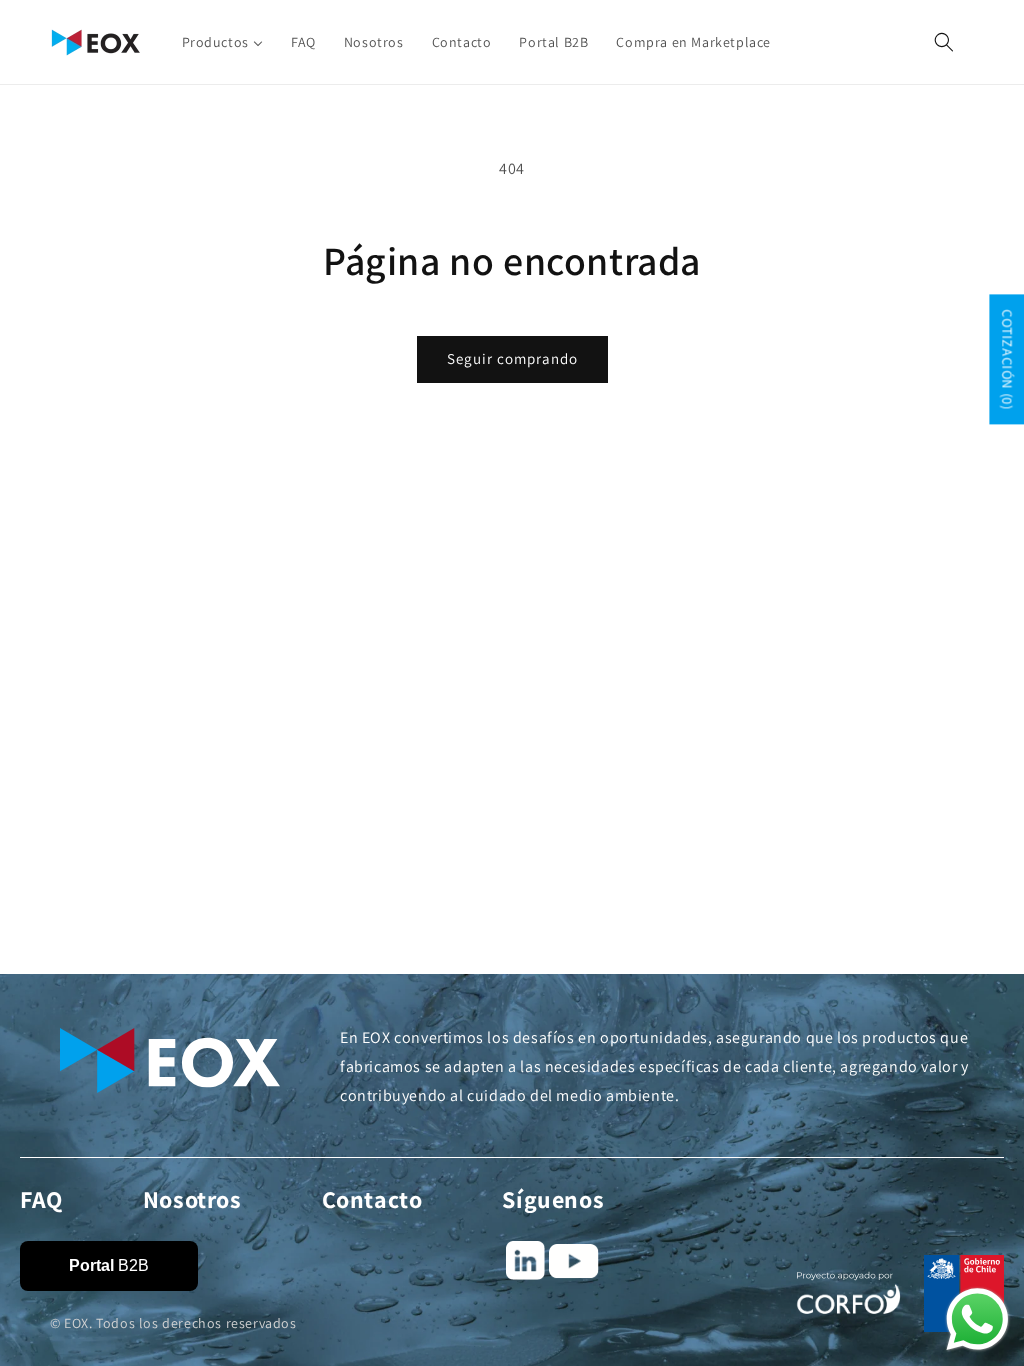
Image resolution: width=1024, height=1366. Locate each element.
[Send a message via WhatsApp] (977, 1319)
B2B (109, 1265)
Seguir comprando (512, 358)
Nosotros (192, 1199)
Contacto (372, 1199)
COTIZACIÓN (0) (1007, 359)
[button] (944, 42)
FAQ (41, 1199)
